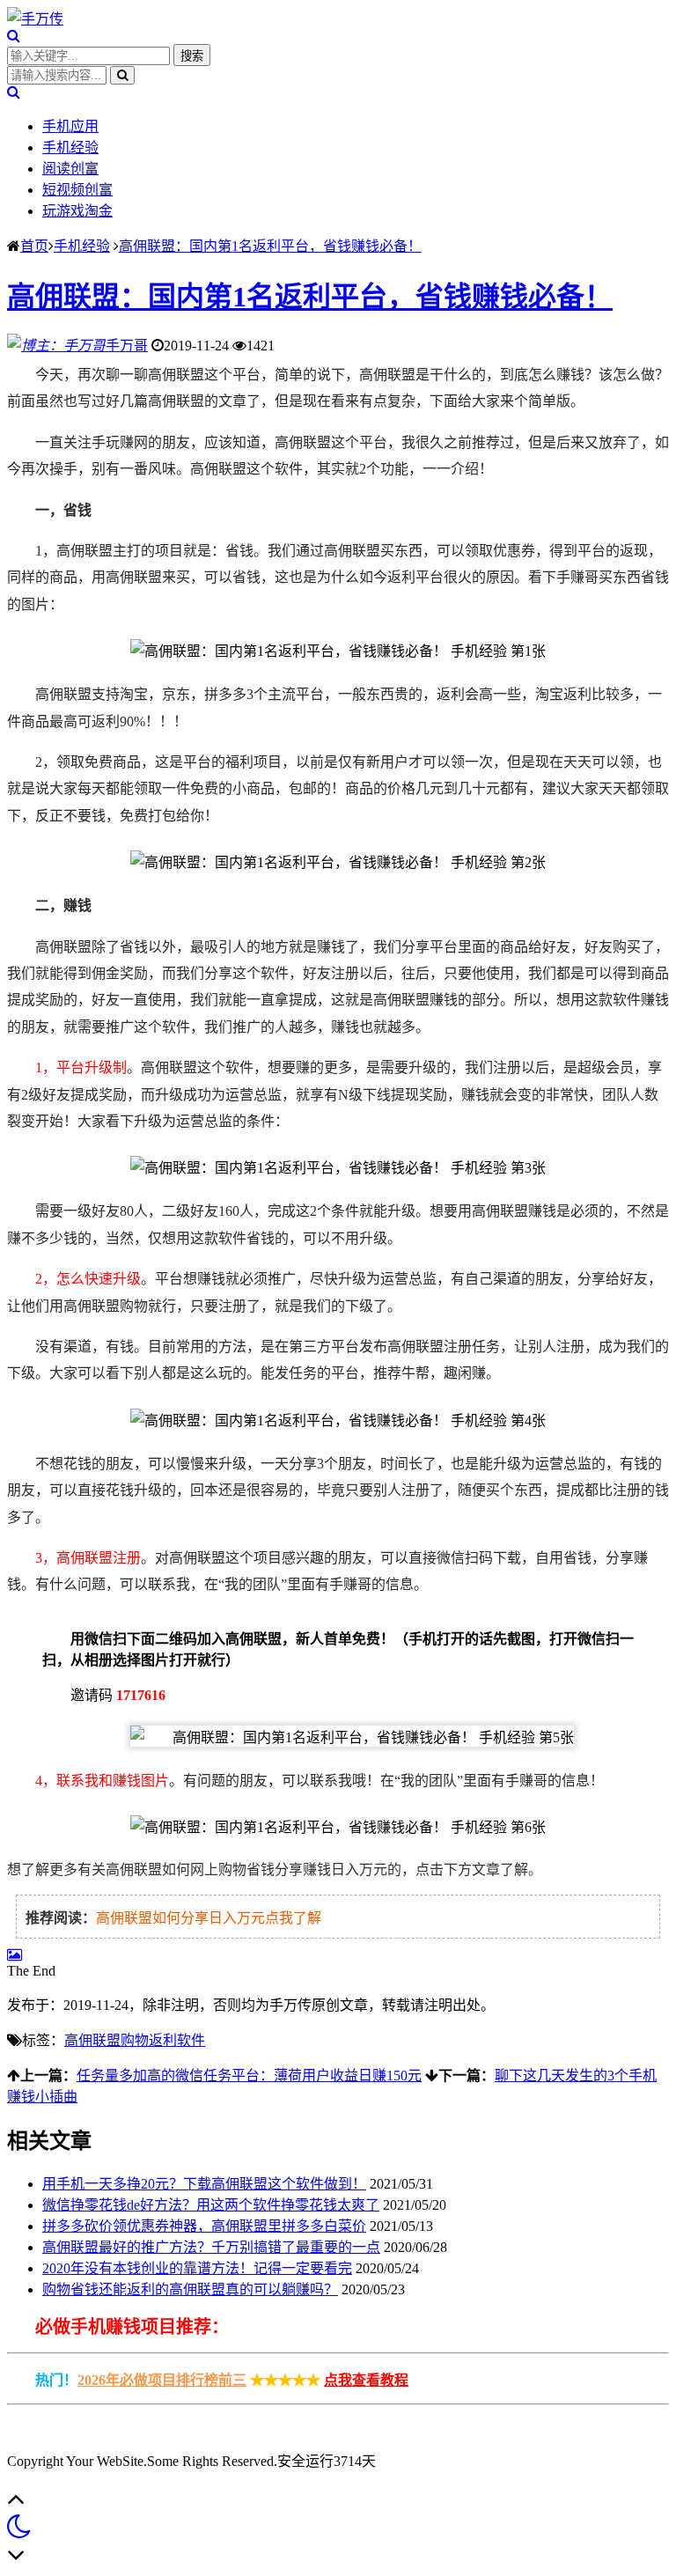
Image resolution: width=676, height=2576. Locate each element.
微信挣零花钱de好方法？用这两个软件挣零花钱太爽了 (211, 2205)
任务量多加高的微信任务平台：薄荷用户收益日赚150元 (249, 2076)
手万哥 (127, 346)
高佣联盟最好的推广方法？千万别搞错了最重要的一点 (211, 2247)
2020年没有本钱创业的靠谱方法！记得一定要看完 (197, 2268)
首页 (34, 246)
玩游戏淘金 (77, 211)
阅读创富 (70, 169)
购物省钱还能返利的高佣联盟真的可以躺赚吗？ (190, 2289)
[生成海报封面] (15, 1955)
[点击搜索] (14, 36)
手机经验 (70, 147)
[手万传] (35, 19)
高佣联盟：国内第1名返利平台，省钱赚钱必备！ (270, 246)
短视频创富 (77, 190)
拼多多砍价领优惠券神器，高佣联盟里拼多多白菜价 (204, 2226)
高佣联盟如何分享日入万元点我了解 (209, 1918)
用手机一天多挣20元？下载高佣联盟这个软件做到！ (204, 2184)
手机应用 (70, 126)
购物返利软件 (163, 2040)
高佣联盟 (92, 2040)
